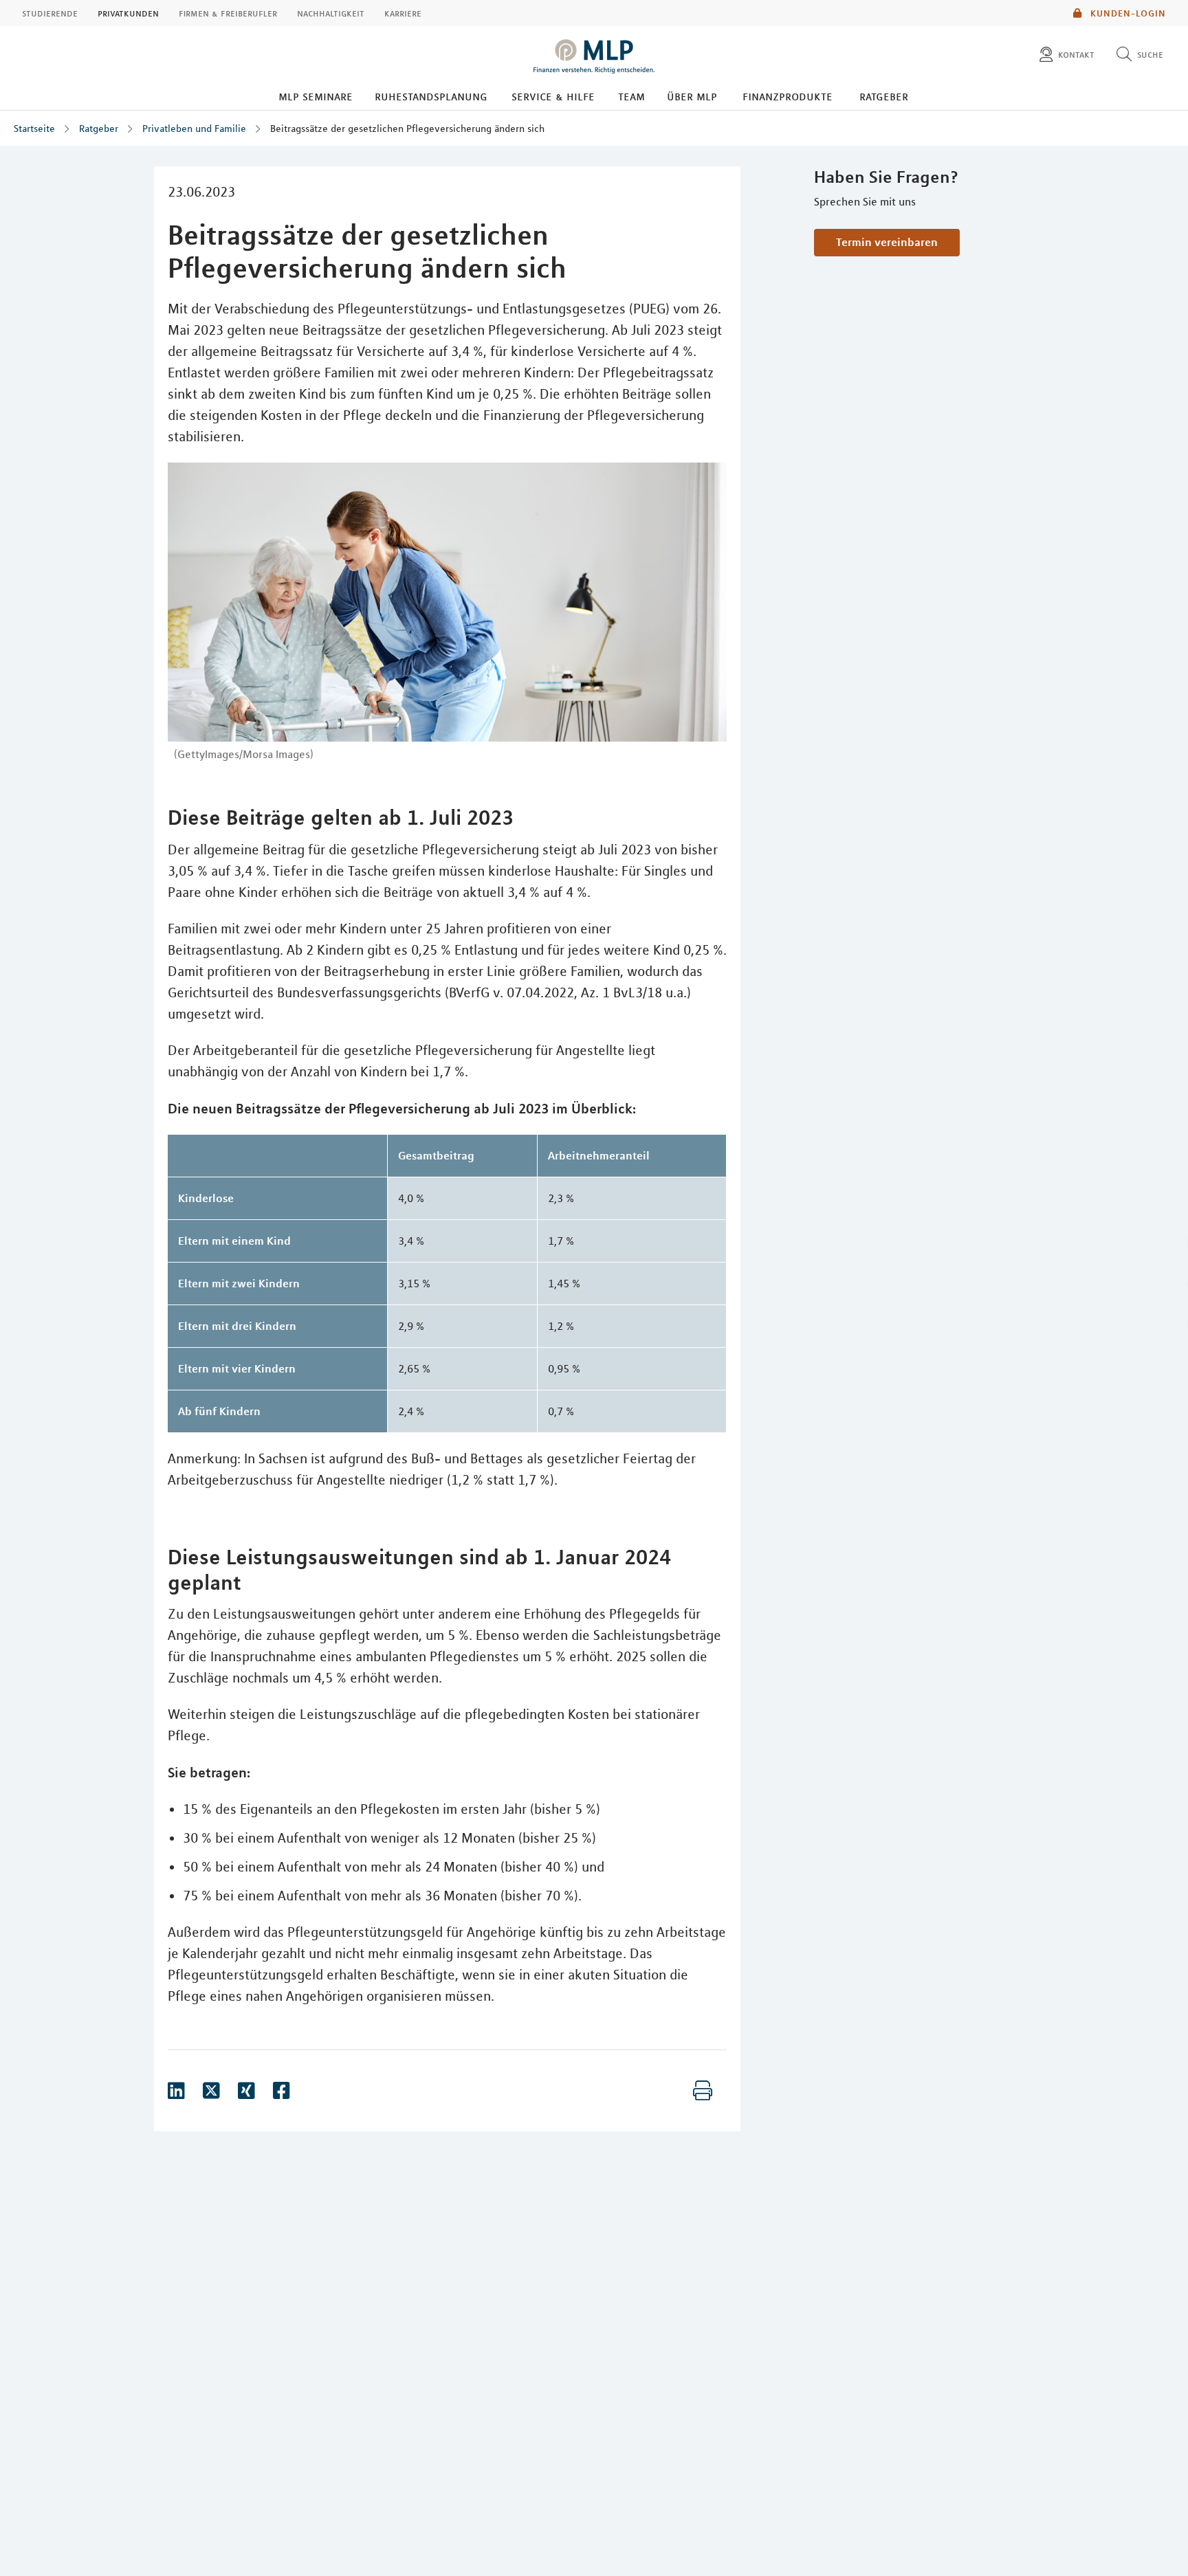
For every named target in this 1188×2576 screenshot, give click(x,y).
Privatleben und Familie (194, 129)
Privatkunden (128, 13)
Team (631, 96)
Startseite (34, 129)
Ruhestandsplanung (431, 96)
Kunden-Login (1127, 13)
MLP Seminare (316, 96)
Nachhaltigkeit (331, 13)
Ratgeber (884, 96)
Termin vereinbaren (887, 242)
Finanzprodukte (788, 96)
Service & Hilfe (553, 96)
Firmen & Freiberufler (228, 13)
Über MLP (692, 96)
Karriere (403, 13)
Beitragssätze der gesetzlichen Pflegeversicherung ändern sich (407, 129)
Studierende (50, 13)
